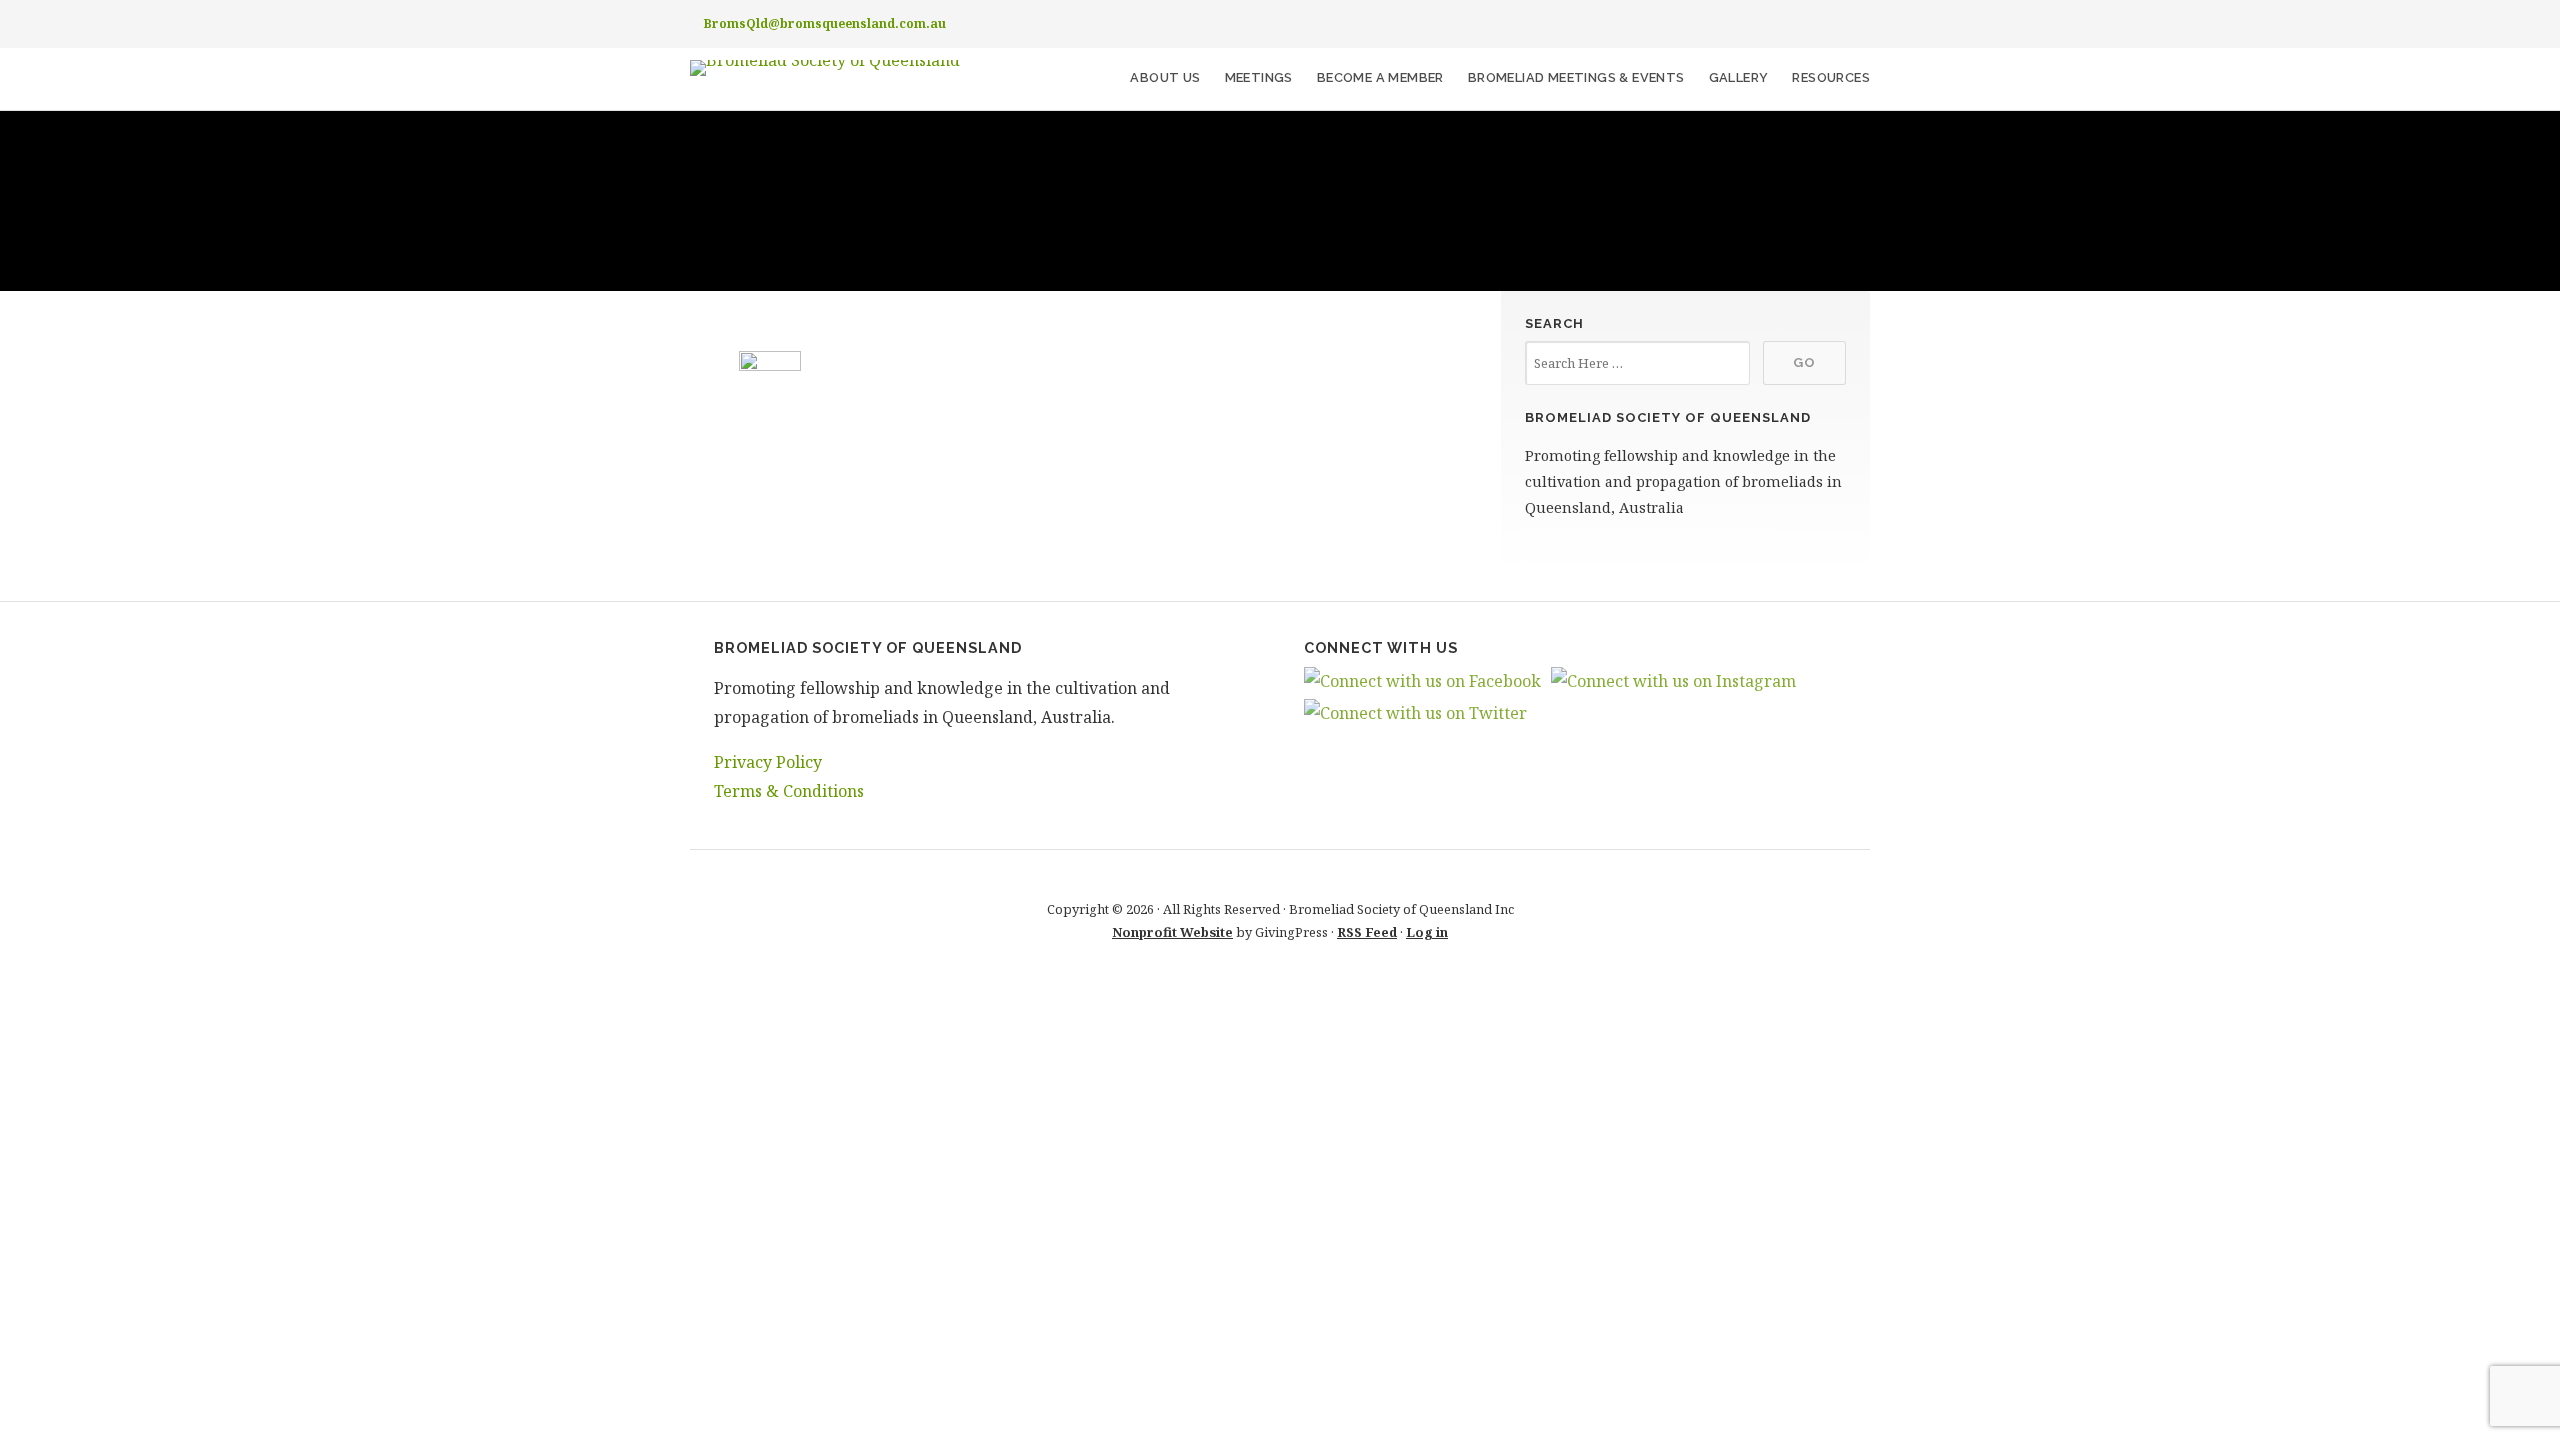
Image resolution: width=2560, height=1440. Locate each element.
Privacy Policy (768, 762)
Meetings (1259, 77)
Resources (1831, 77)
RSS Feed (1367, 932)
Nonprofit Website (1172, 932)
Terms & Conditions (789, 791)
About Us (1165, 77)
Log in (1427, 932)
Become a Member (1380, 77)
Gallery (1739, 77)
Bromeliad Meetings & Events (1576, 77)
